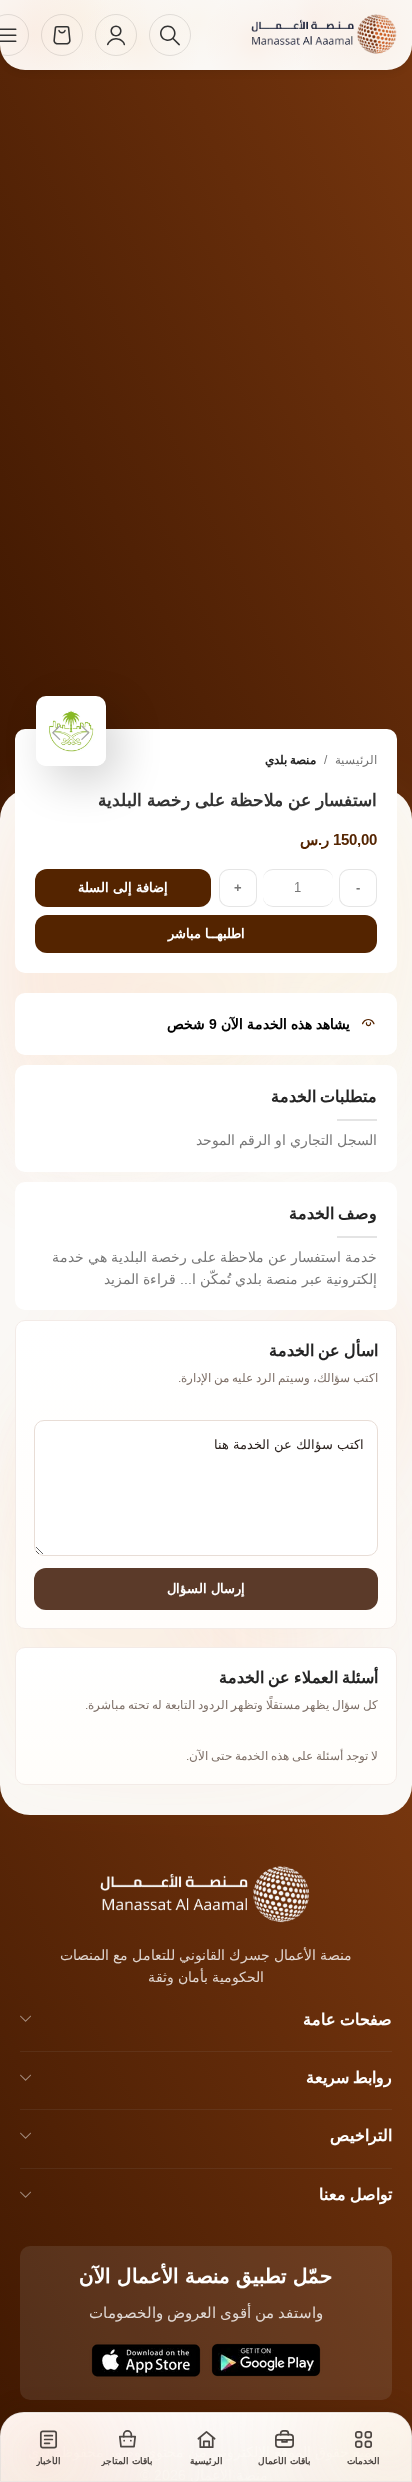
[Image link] (179, 1892)
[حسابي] (116, 35)
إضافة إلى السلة (123, 887)
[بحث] (170, 35)
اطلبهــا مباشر (206, 933)
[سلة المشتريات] (62, 35)
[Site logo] (302, 33)
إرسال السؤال (206, 1588)
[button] (86, 733)
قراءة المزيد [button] (140, 1279)
